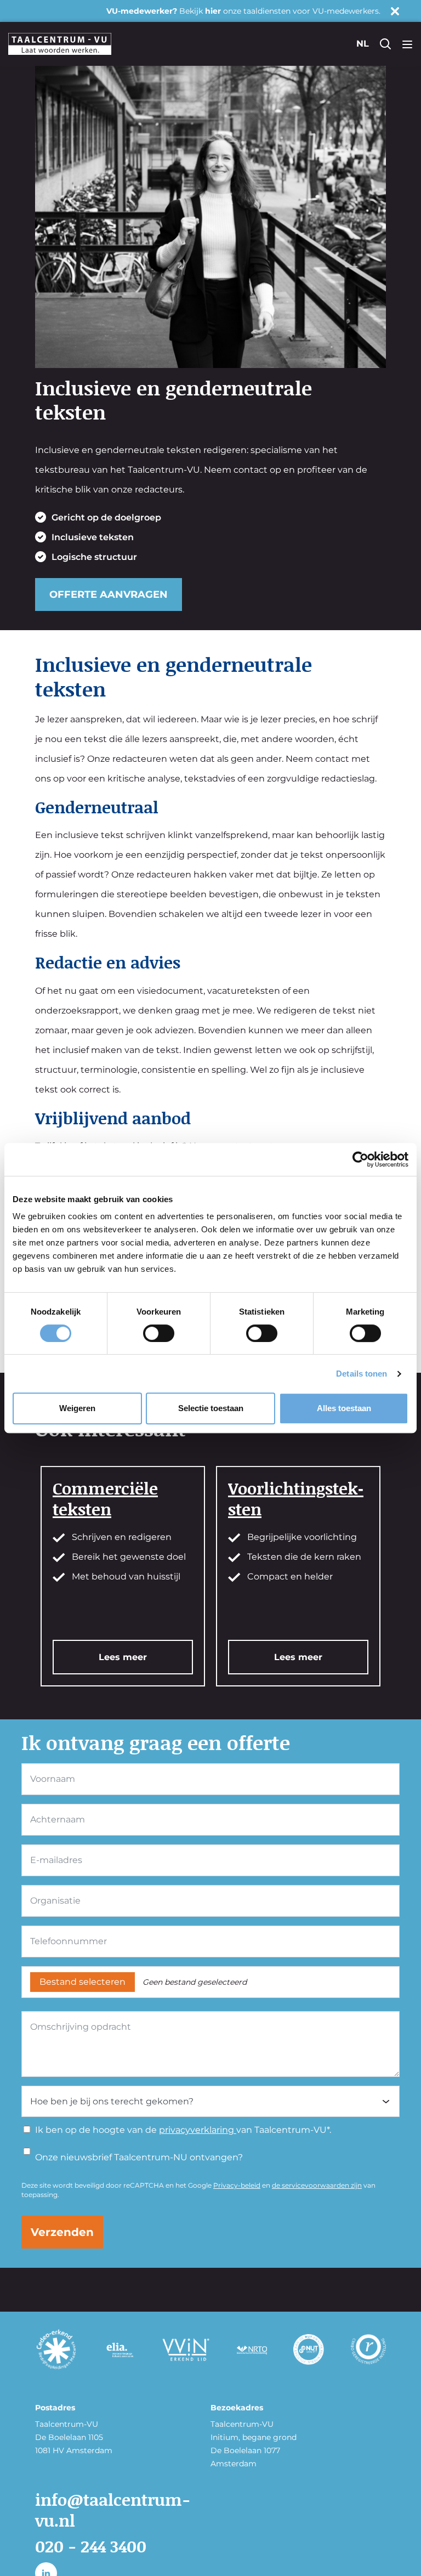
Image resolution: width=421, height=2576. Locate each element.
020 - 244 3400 (91, 2546)
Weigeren (77, 1408)
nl (363, 44)
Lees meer (123, 1657)
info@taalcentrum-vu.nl (113, 2510)
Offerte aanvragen (109, 595)
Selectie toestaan (211, 1408)
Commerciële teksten (105, 1498)
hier (213, 11)
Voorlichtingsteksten (296, 1498)
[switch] (159, 1333)
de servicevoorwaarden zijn (317, 2185)
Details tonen (362, 1374)
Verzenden (62, 2232)
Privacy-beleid (237, 2185)
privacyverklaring (198, 2130)
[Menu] (407, 44)
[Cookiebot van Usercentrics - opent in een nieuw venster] (360, 1159)
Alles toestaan (344, 1408)
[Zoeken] (385, 44)
